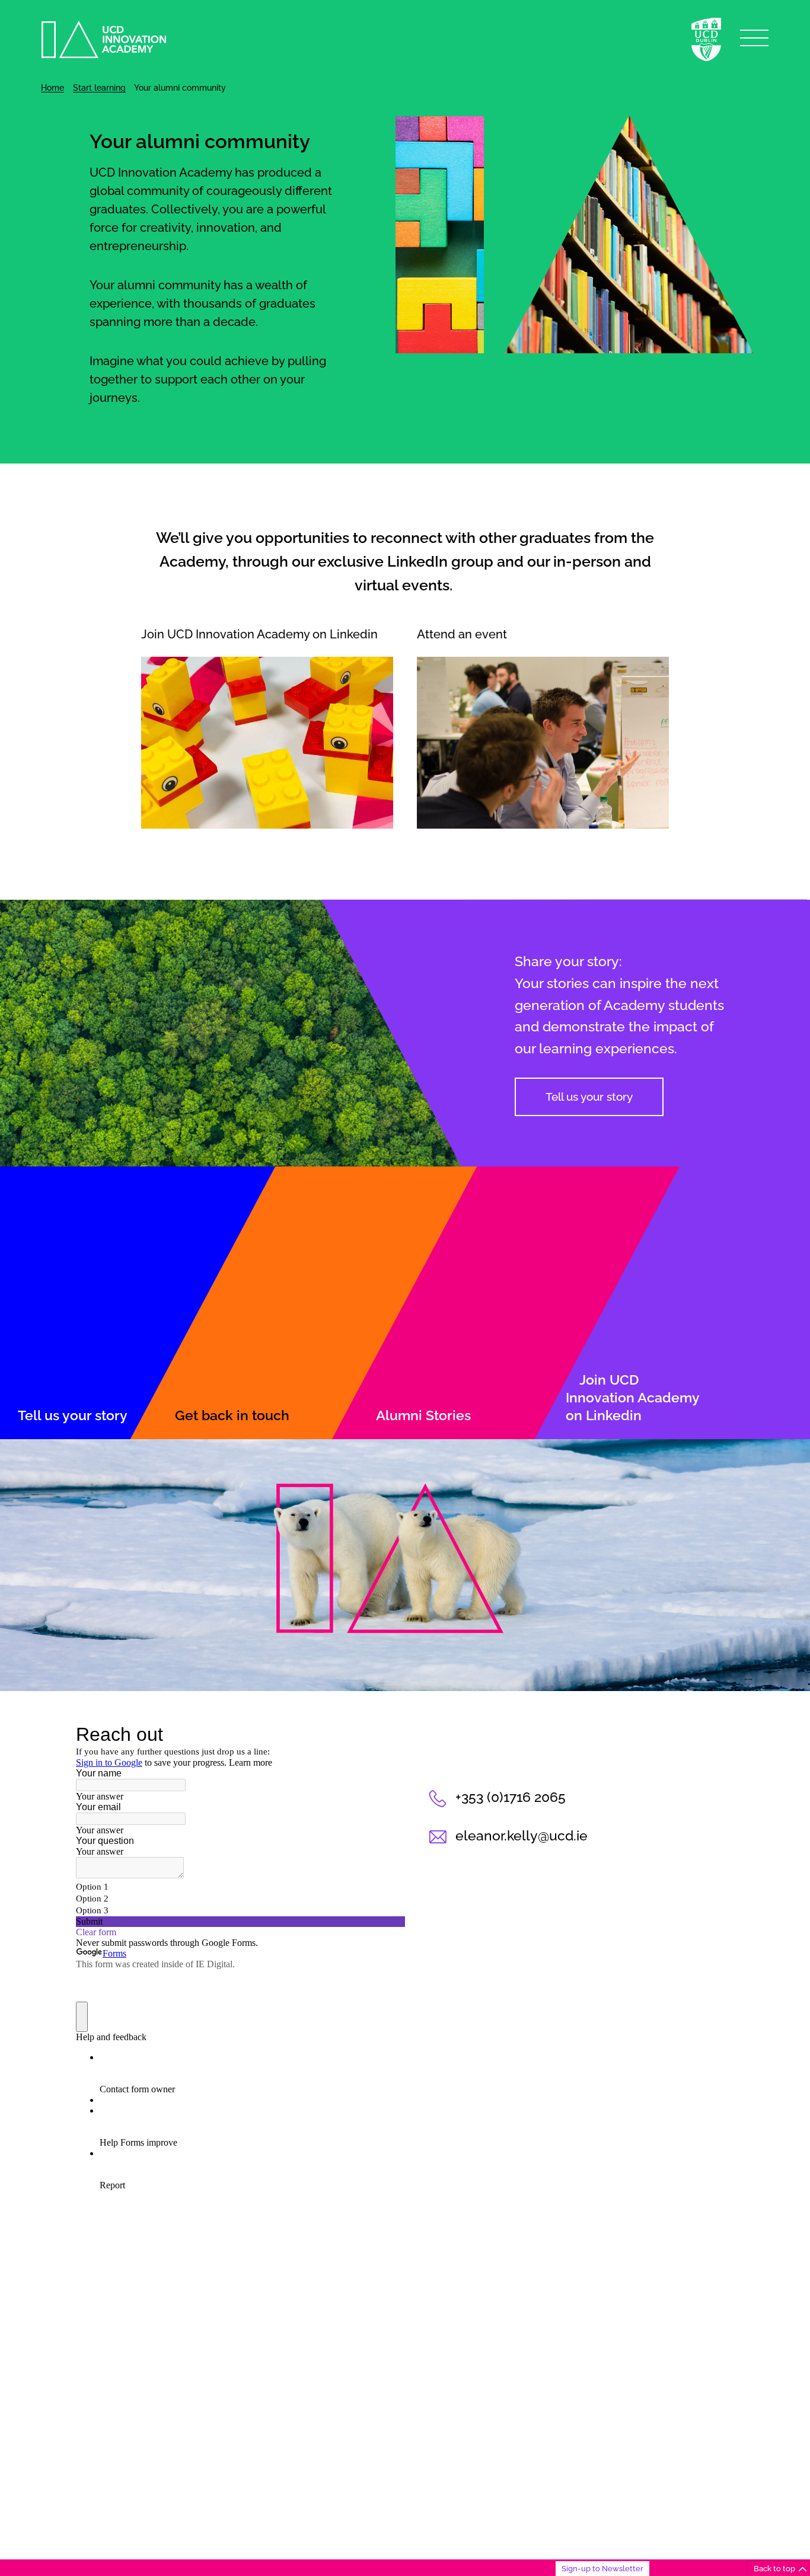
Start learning (99, 88)
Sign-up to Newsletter (602, 2568)
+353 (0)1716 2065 (511, 1797)
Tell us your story (589, 1097)
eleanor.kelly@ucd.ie (522, 1836)
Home (52, 88)
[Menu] (754, 38)
